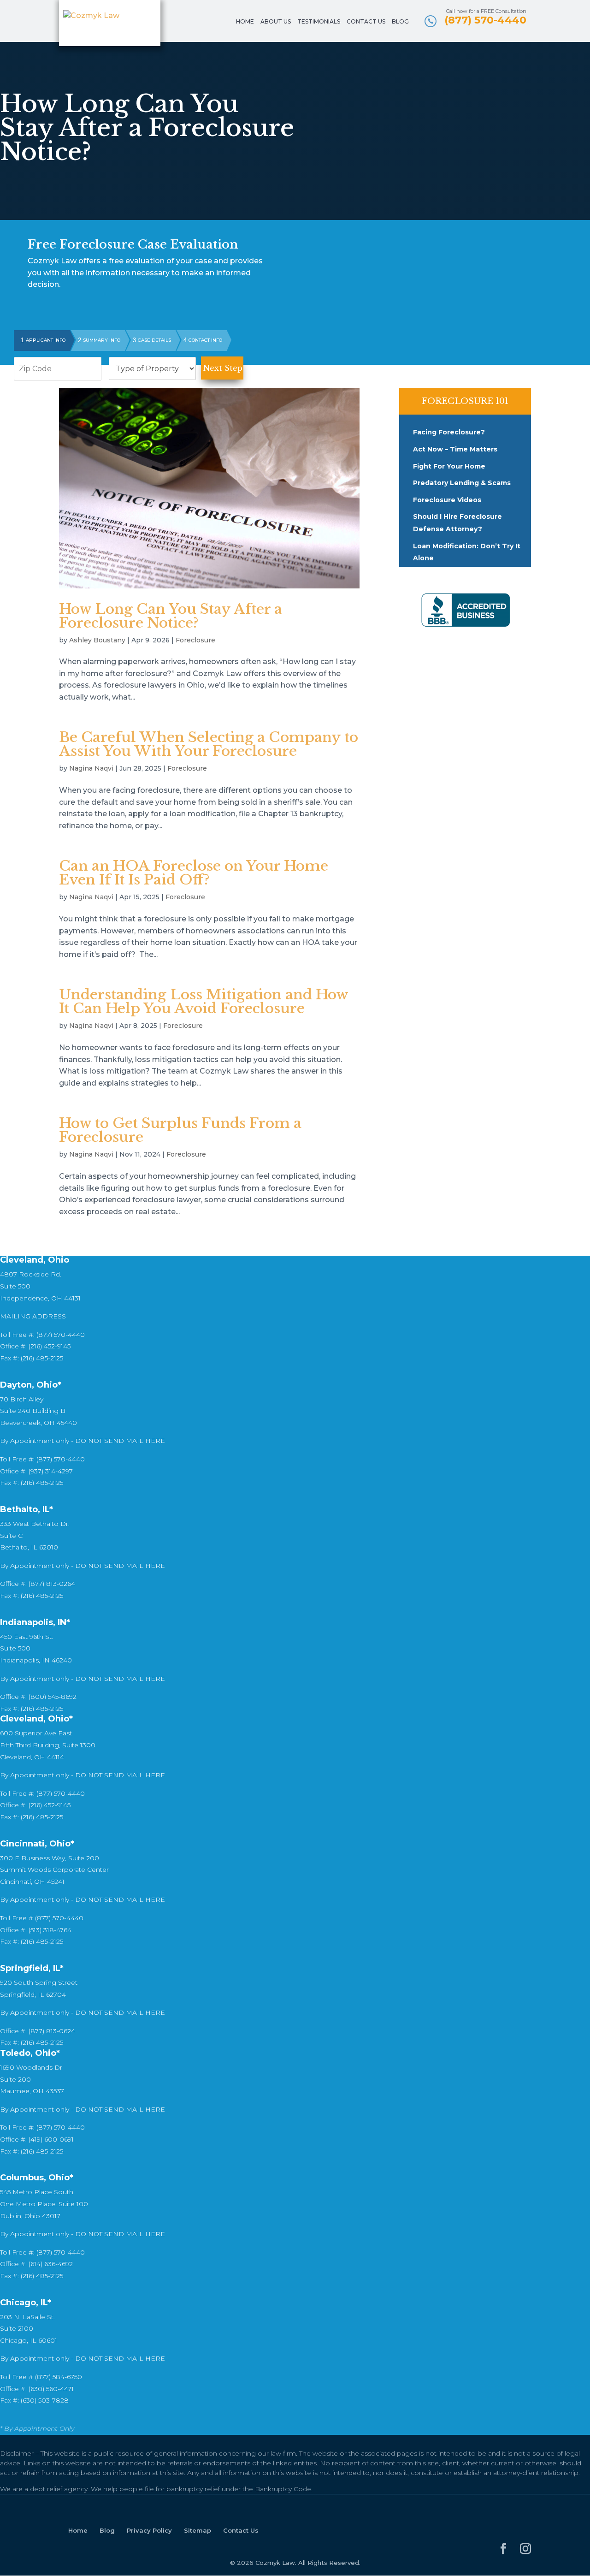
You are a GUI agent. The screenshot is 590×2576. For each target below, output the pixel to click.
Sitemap (198, 2530)
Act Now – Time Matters (455, 449)
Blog (400, 22)
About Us (276, 22)
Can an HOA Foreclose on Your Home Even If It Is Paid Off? (194, 873)
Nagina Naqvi (91, 768)
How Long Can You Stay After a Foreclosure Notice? (171, 616)
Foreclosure (195, 640)
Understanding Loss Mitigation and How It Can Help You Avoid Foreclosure (204, 1001)
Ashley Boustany (97, 640)
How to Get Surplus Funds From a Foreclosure (180, 1130)
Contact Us (366, 22)
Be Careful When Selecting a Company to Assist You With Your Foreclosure (209, 744)
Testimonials (319, 22)
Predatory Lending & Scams (462, 483)
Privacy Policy (149, 2530)
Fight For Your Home (449, 466)
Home (245, 22)
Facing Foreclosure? (449, 432)
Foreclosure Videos (447, 500)
